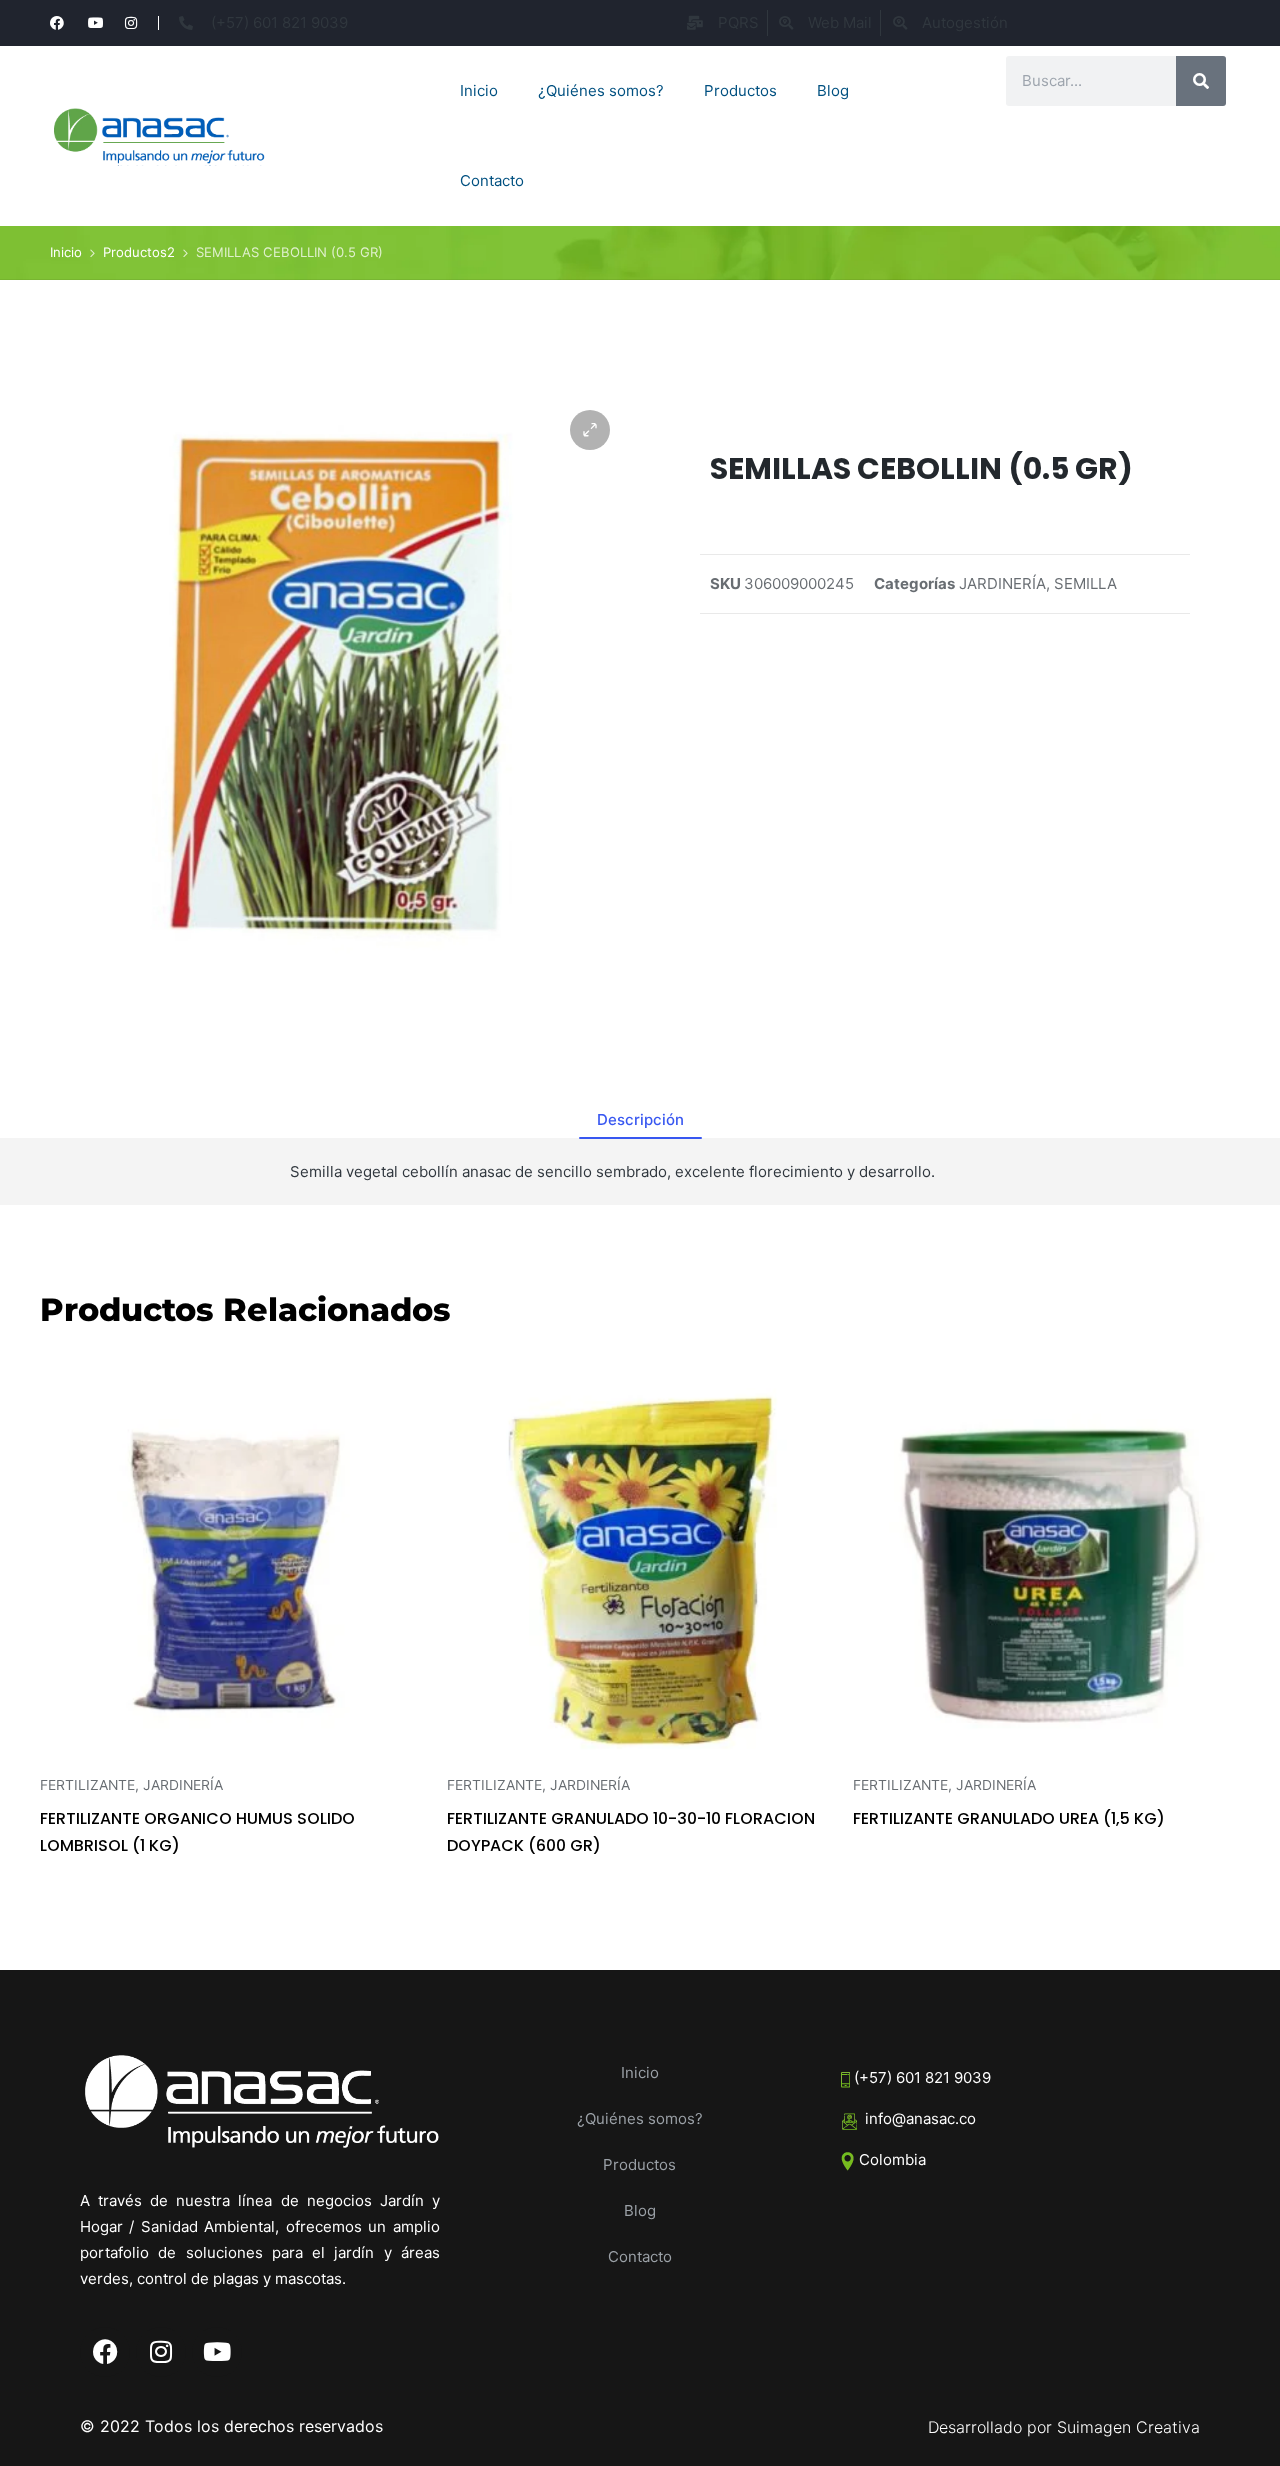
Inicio (479, 90)
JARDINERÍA (1002, 583)
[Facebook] (105, 2352)
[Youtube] (217, 2352)
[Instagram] (161, 2352)
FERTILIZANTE (87, 1785)
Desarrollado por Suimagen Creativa (1064, 2427)
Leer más (233, 1761)
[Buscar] (1201, 81)
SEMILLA (1085, 583)
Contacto (492, 180)
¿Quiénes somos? (601, 90)
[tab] (640, 1119)
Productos (740, 90)
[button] (590, 430)
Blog (833, 90)
